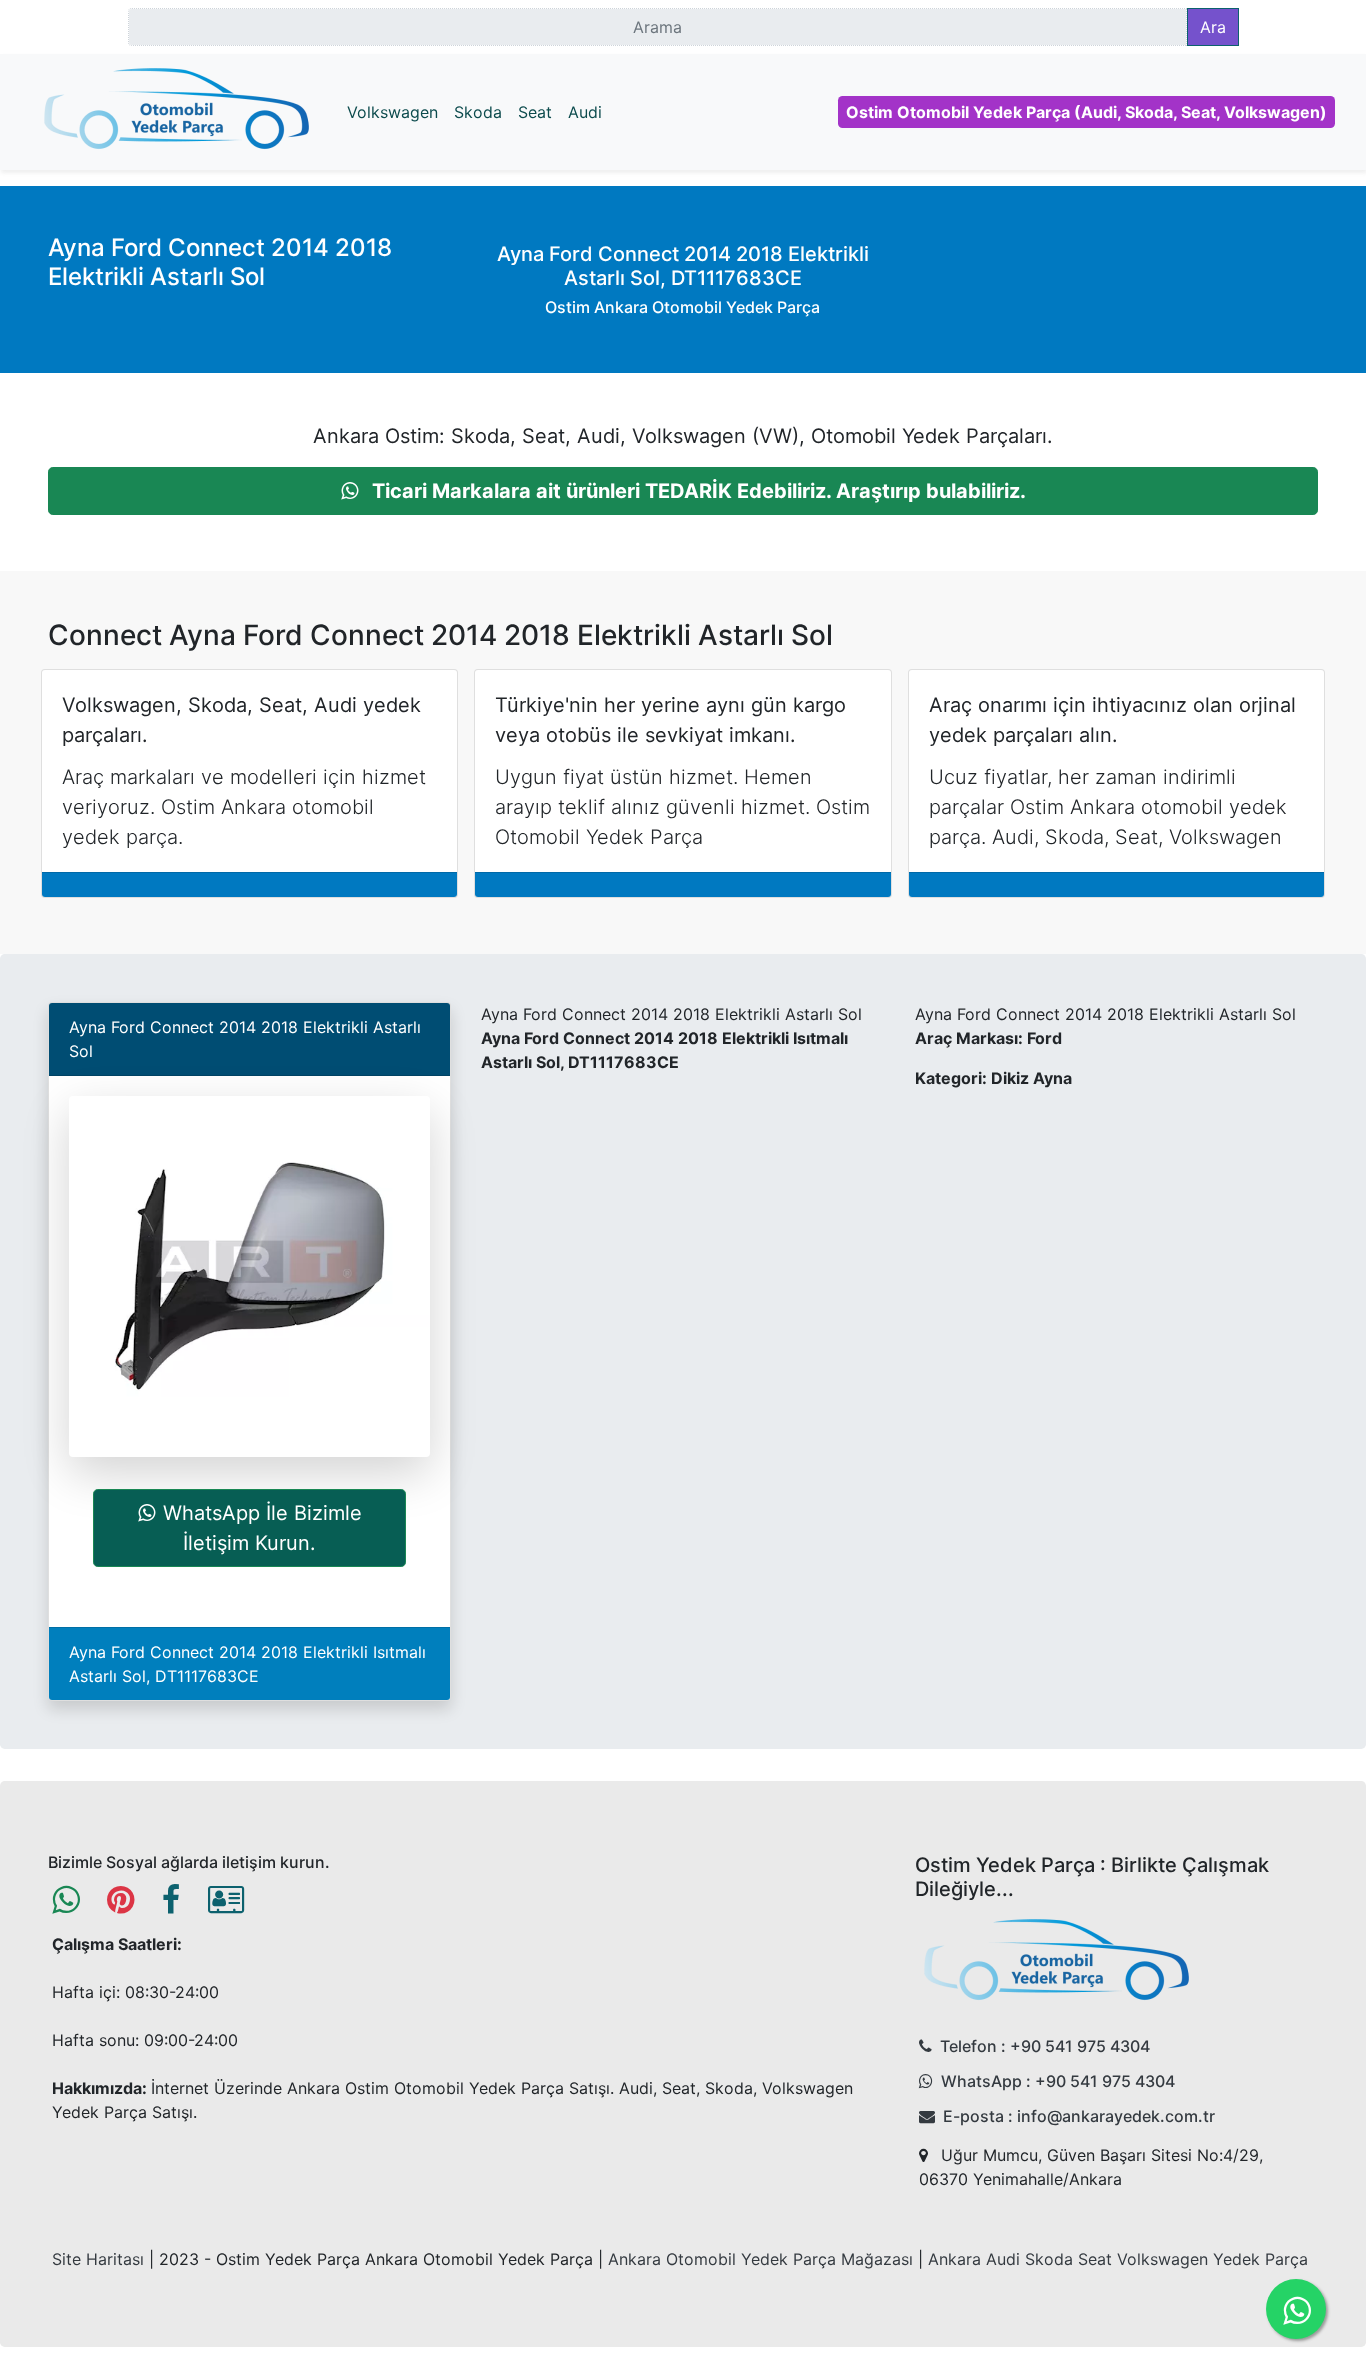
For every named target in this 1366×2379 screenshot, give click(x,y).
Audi (585, 112)
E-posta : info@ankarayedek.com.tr (1079, 2116)
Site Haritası (98, 2259)
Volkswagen (392, 112)
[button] (683, 491)
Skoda (478, 112)
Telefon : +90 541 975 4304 (1045, 2046)
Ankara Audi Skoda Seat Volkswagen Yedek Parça (1118, 2259)
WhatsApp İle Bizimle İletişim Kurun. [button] (262, 1528)
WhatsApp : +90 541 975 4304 (1058, 2081)
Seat (535, 112)
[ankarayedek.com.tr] (177, 112)
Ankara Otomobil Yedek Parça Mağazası (760, 2259)
